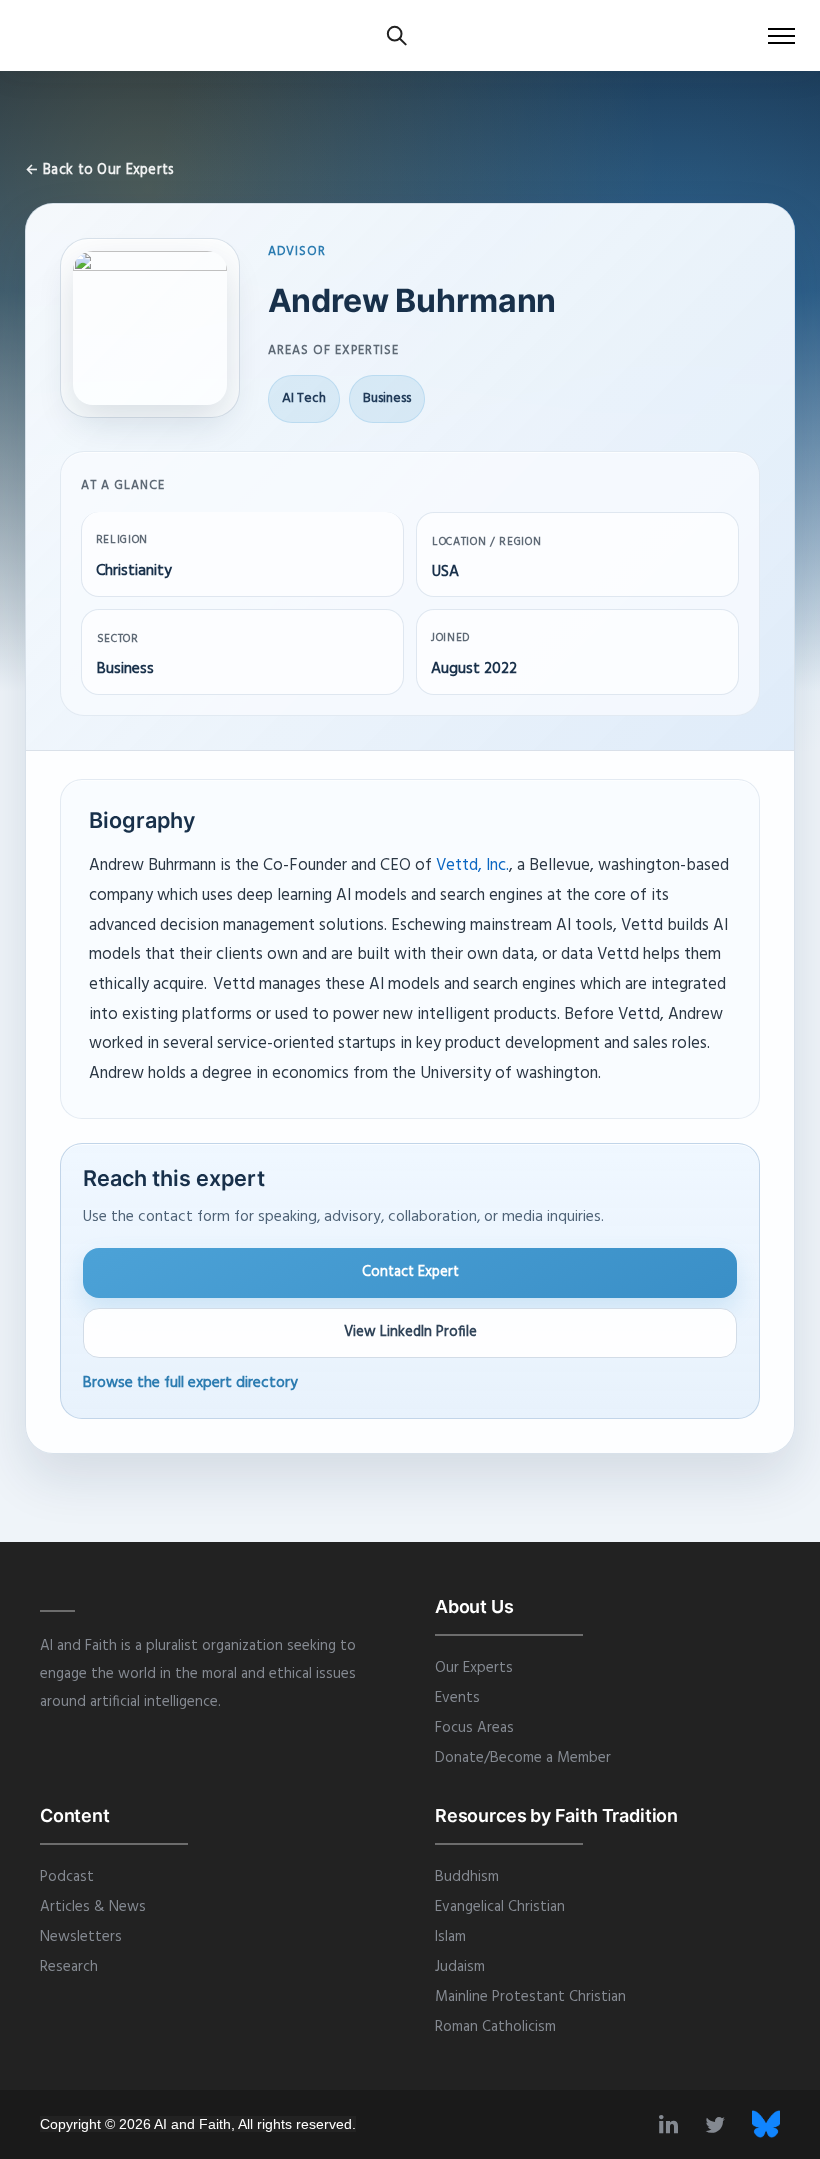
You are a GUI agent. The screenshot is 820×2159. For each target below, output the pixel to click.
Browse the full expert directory (190, 1383)
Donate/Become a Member (523, 1758)
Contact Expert (410, 1272)
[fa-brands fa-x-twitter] (766, 2124)
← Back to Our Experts (100, 170)
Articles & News (93, 1907)
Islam (450, 1937)
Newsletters (81, 1937)
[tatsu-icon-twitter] (721, 2124)
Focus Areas (474, 1728)
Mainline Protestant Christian (530, 1997)
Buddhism (467, 1877)
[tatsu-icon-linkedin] (674, 2124)
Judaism (460, 1967)
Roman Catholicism (495, 2027)
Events (457, 1698)
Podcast (67, 1877)
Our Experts (474, 1668)
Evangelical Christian (500, 1907)
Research (69, 1967)
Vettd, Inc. (472, 866)
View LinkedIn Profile (410, 1332)
